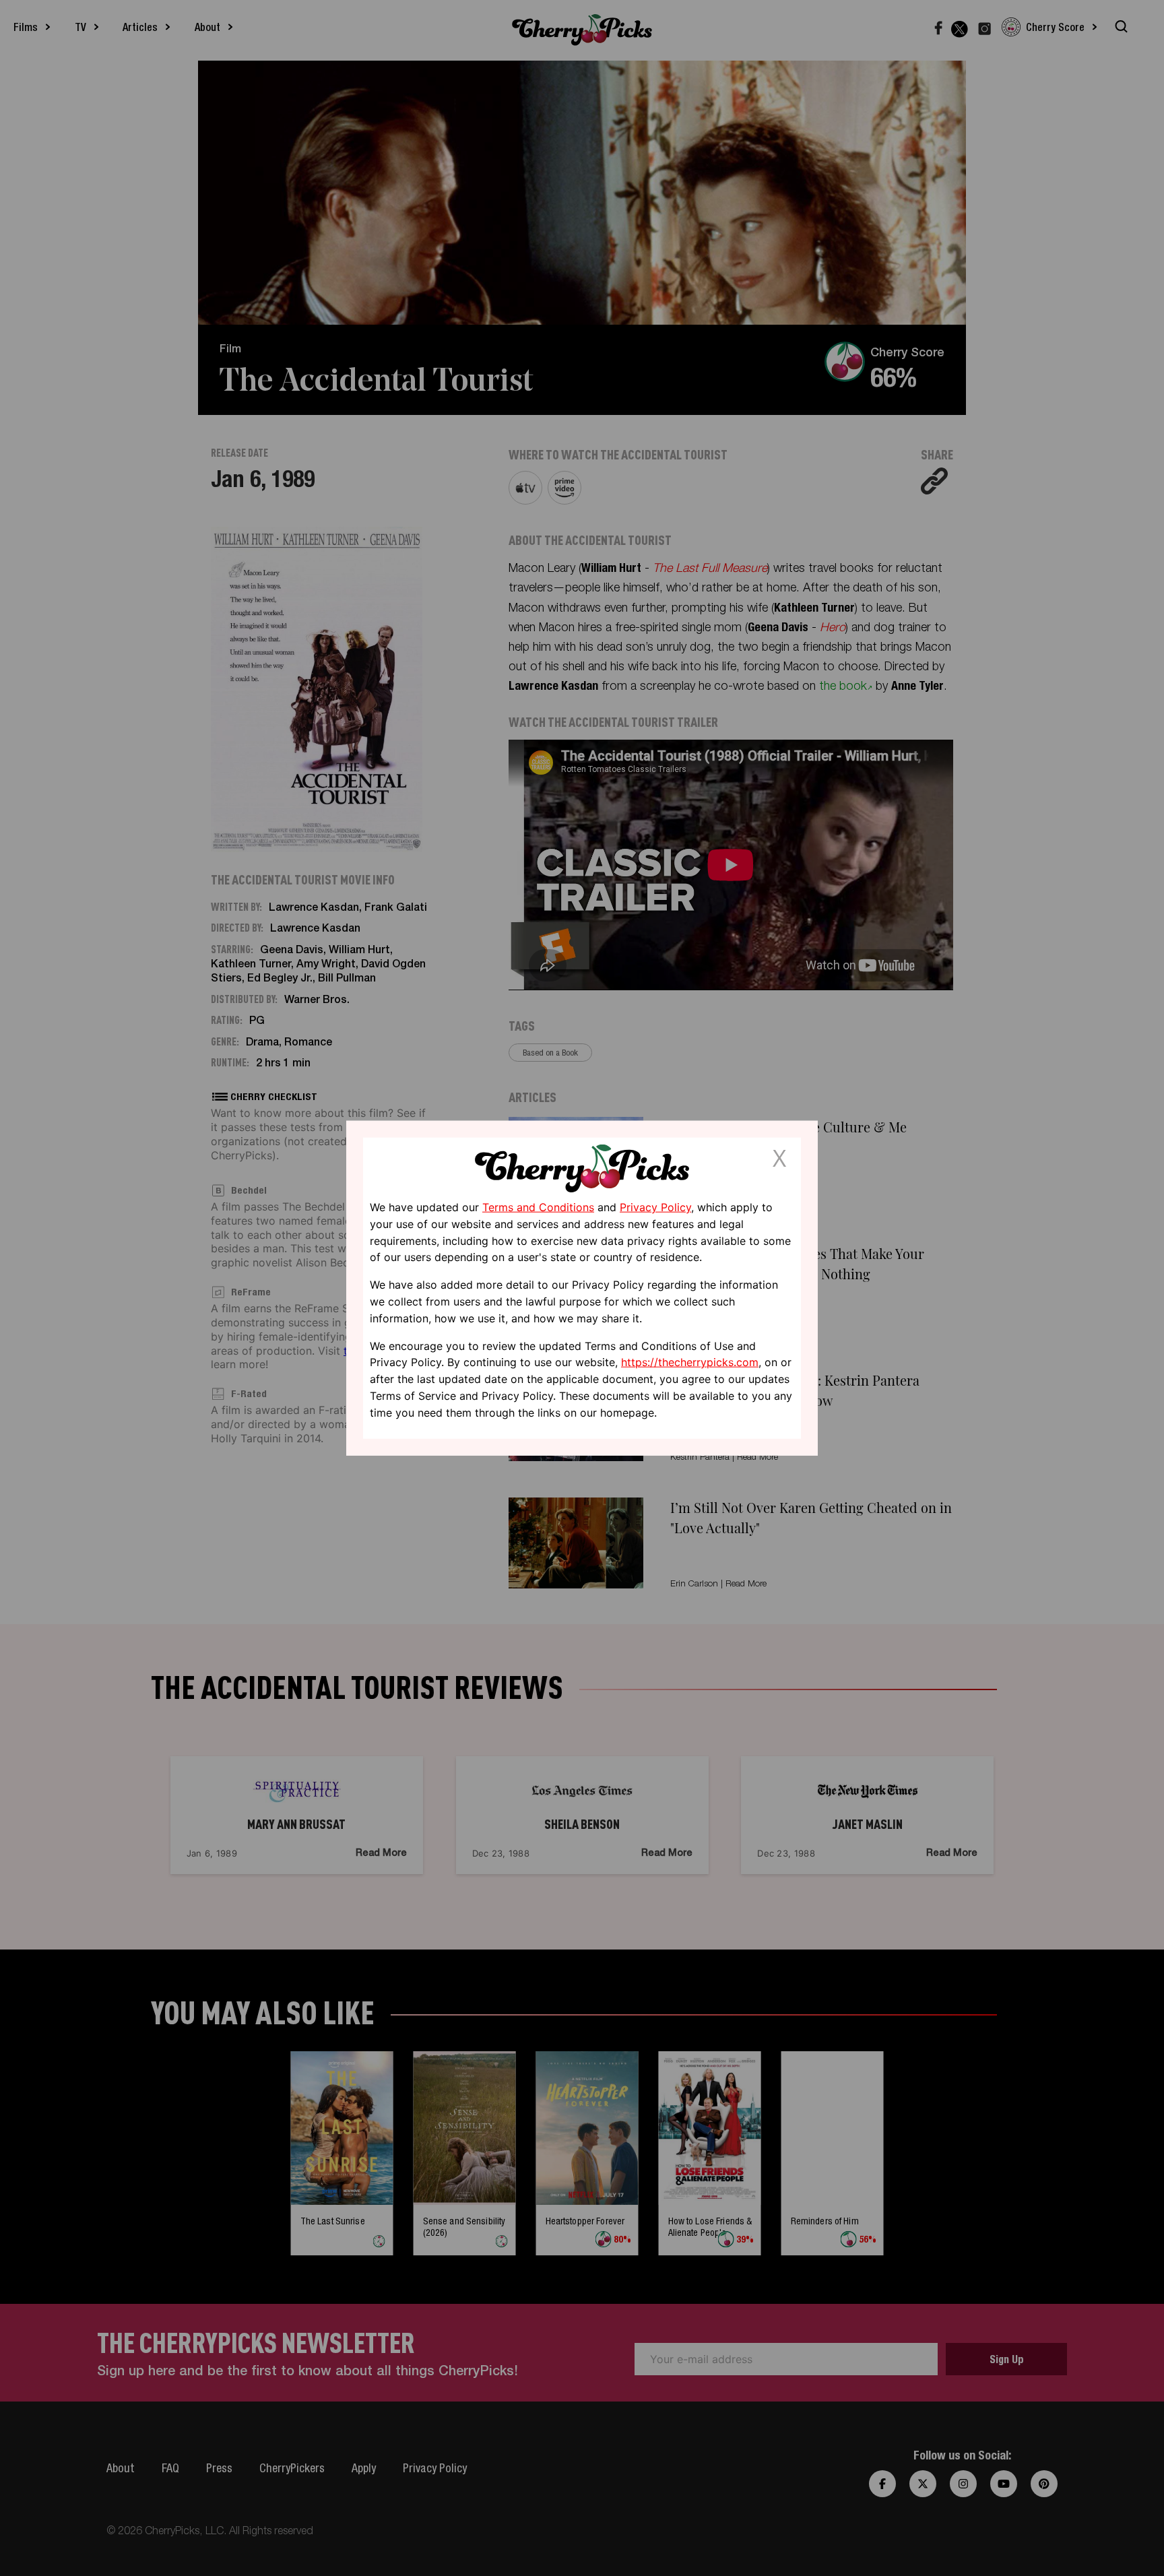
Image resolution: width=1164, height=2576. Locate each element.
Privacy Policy (655, 1207)
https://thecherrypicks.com (690, 1362)
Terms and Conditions (538, 1207)
